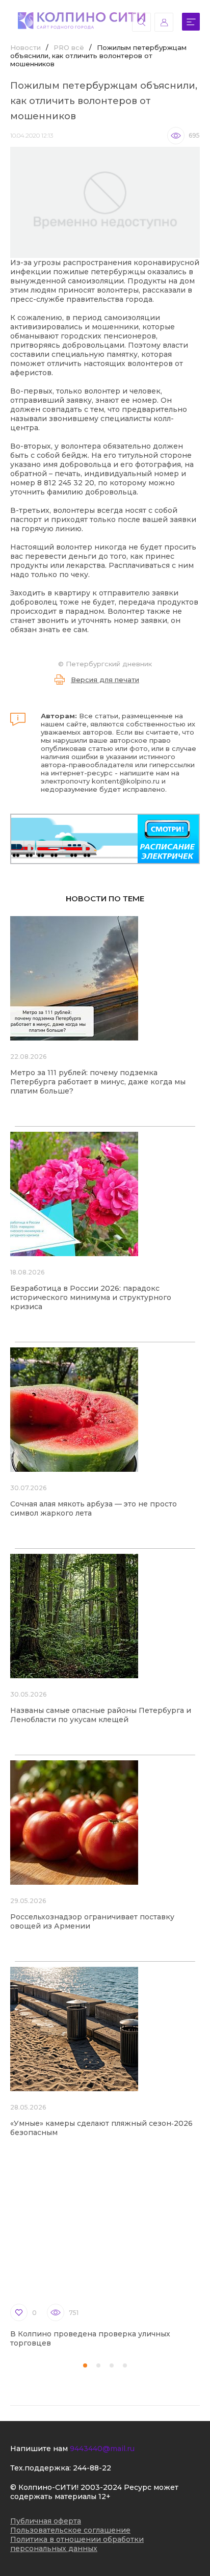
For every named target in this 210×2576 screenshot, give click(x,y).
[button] (85, 2365)
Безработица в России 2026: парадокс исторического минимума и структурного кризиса (91, 1297)
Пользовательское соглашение (70, 2530)
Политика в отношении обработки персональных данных (77, 2544)
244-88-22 (92, 2468)
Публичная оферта (46, 2521)
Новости (25, 47)
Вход (164, 22)
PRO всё (69, 47)
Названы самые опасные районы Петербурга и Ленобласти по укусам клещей (101, 1715)
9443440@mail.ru (102, 2449)
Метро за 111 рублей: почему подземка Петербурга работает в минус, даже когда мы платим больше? (98, 1082)
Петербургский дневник (109, 664)
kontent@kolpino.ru (126, 781)
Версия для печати (105, 680)
